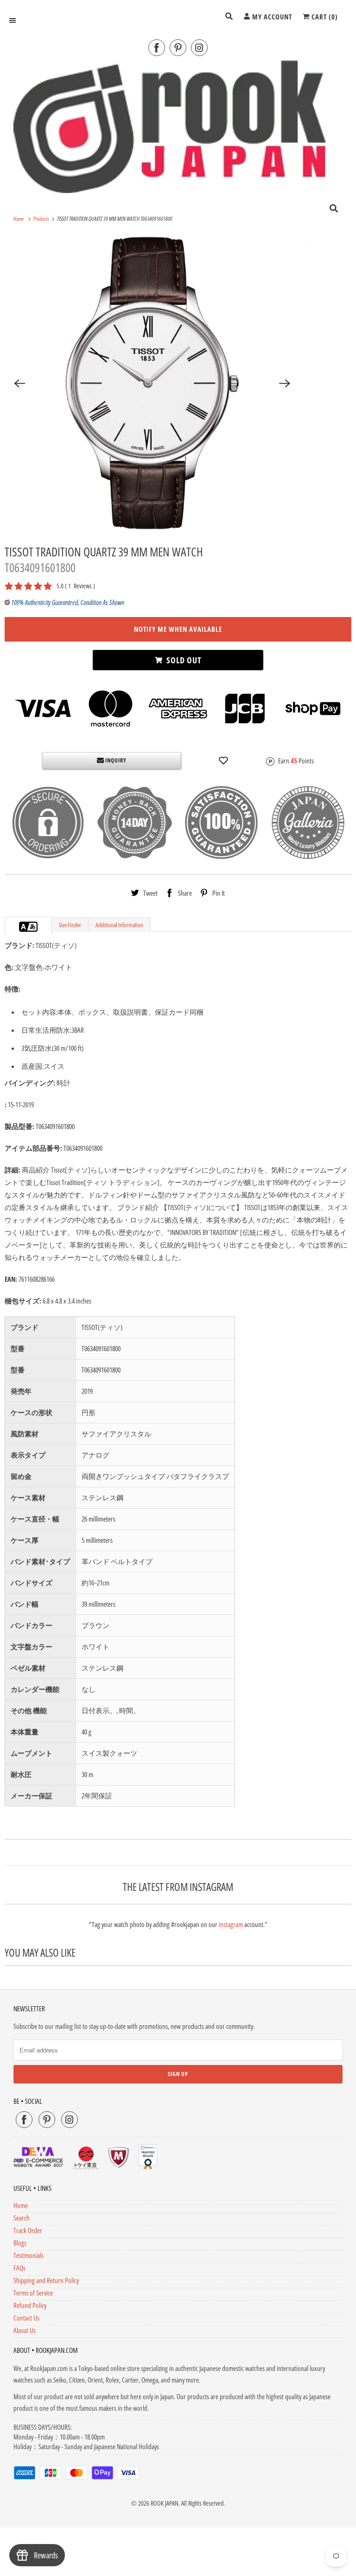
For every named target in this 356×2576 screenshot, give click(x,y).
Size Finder (70, 925)
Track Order (28, 2230)
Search (22, 2218)
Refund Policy (30, 2305)
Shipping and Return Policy (46, 2280)
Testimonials (29, 2255)
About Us (25, 2330)
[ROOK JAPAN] (178, 126)
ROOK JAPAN (165, 2503)
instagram (231, 1924)
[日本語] (33, 927)
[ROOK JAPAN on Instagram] (199, 48)
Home (21, 2205)
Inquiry (115, 760)
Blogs (20, 2243)
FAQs (19, 2268)
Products (42, 219)
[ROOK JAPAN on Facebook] (157, 48)
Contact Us (26, 2318)
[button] (223, 761)
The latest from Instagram (178, 1887)
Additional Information (119, 925)
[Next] (285, 383)
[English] (24, 927)
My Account (271, 17)
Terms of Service (33, 2293)
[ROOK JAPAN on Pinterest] (178, 48)
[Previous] (19, 383)
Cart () (324, 17)
